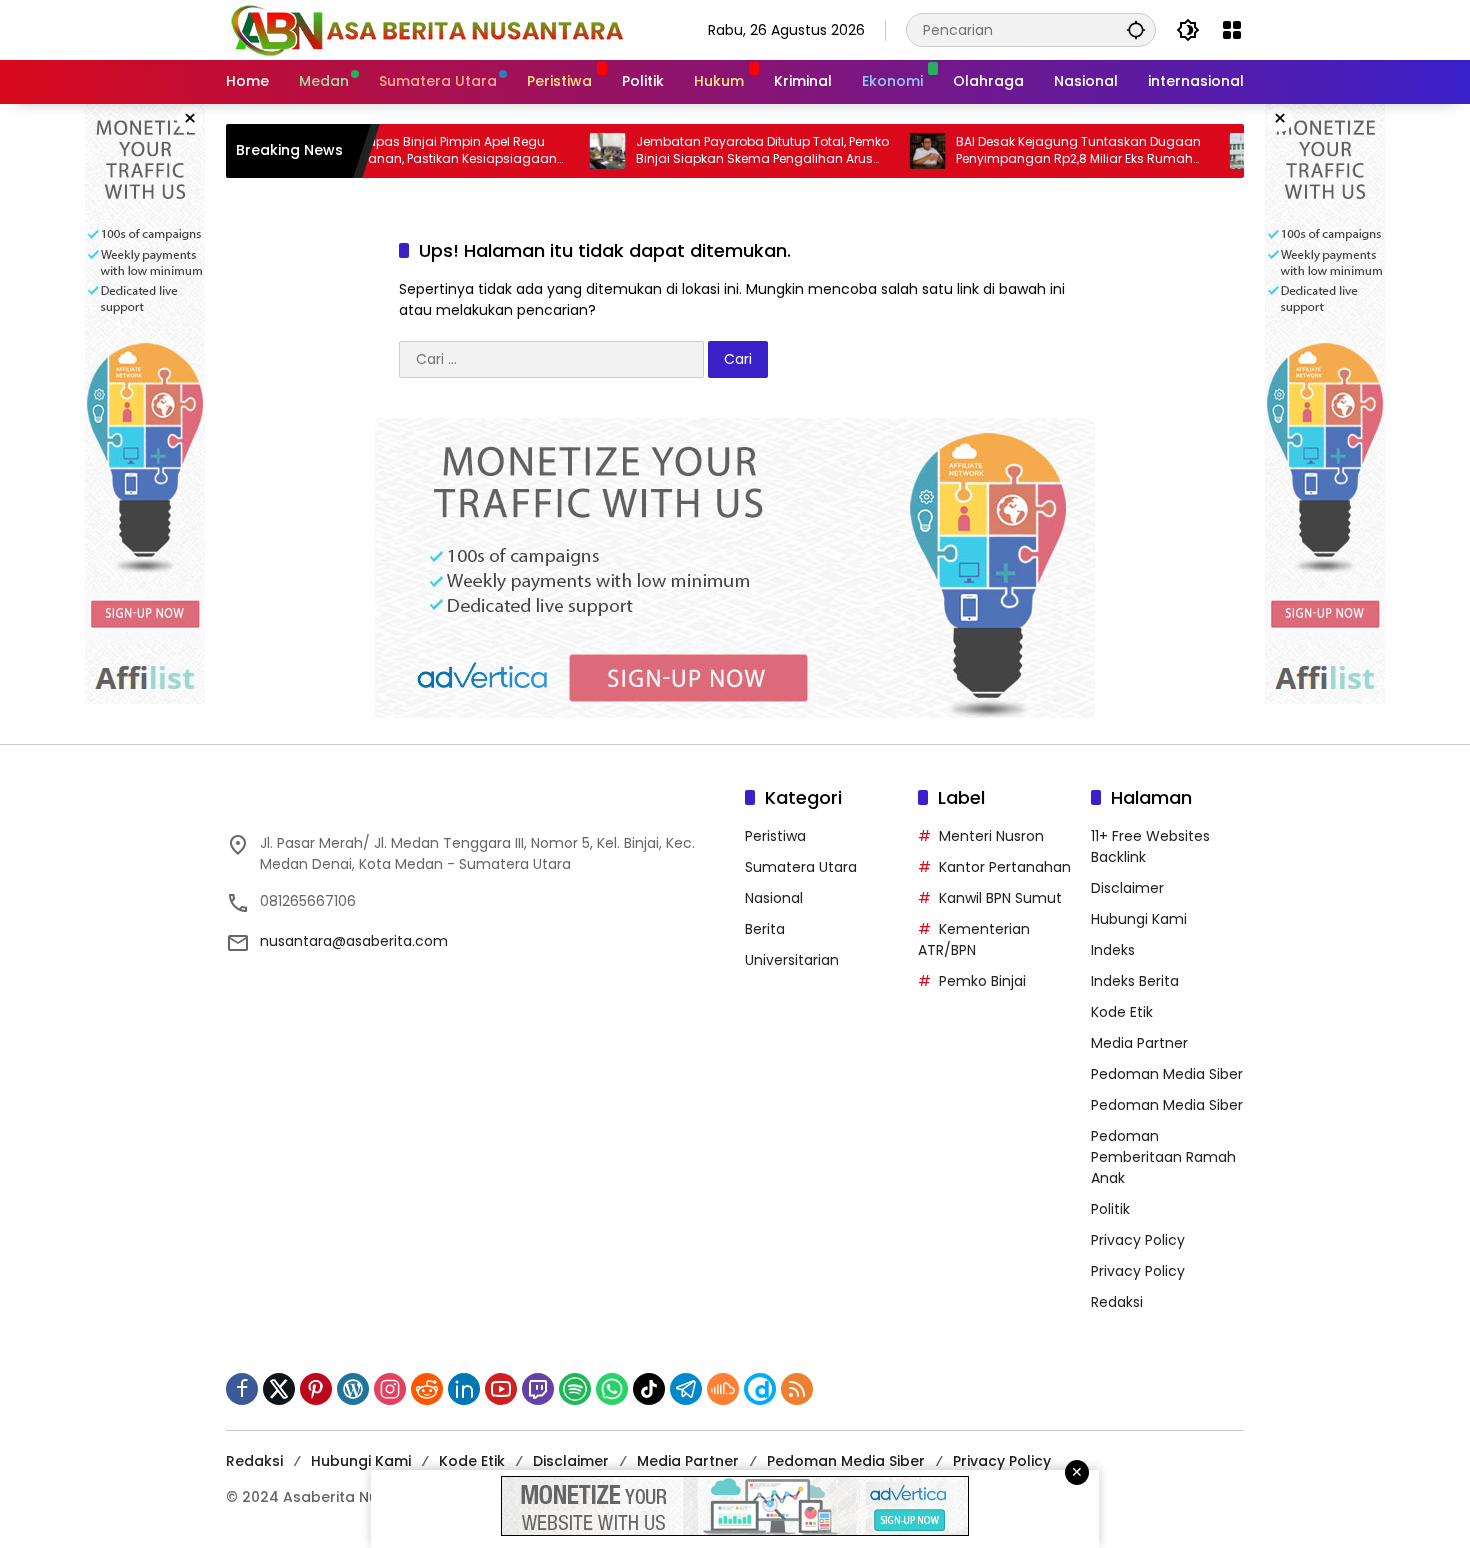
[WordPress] (353, 1389)
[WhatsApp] (612, 1389)
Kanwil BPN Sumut (1000, 898)
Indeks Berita (1135, 981)
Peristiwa (775, 836)
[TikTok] (649, 1389)
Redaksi (1117, 1302)
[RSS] (797, 1389)
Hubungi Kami (1139, 919)
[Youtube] (501, 1389)
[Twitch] (538, 1389)
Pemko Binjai (982, 981)
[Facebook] (242, 1389)
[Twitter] (279, 1389)
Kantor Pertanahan (1005, 867)
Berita (765, 929)
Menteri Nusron (991, 836)
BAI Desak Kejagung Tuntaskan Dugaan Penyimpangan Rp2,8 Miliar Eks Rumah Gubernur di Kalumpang (1029, 151)
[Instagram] (390, 1389)
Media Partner (1139, 1043)
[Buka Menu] (1232, 30)
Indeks (1113, 950)
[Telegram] (686, 1389)
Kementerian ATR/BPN (974, 939)
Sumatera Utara (801, 867)
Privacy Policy (1138, 1240)
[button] (1136, 29)
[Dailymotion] (760, 1389)
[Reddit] (427, 1389)
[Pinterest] (316, 1389)
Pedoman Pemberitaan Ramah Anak (1163, 1157)
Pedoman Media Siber (1167, 1074)
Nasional (774, 898)
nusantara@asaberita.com (354, 941)
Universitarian (792, 960)
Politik (1110, 1209)
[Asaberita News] (426, 29)
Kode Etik (1122, 1012)
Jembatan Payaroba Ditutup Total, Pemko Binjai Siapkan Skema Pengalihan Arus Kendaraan (713, 151)
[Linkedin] (464, 1389)
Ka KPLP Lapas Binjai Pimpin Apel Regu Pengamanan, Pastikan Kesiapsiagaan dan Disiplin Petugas (387, 151)
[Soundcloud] (723, 1389)
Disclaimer (1127, 888)
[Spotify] (575, 1389)
